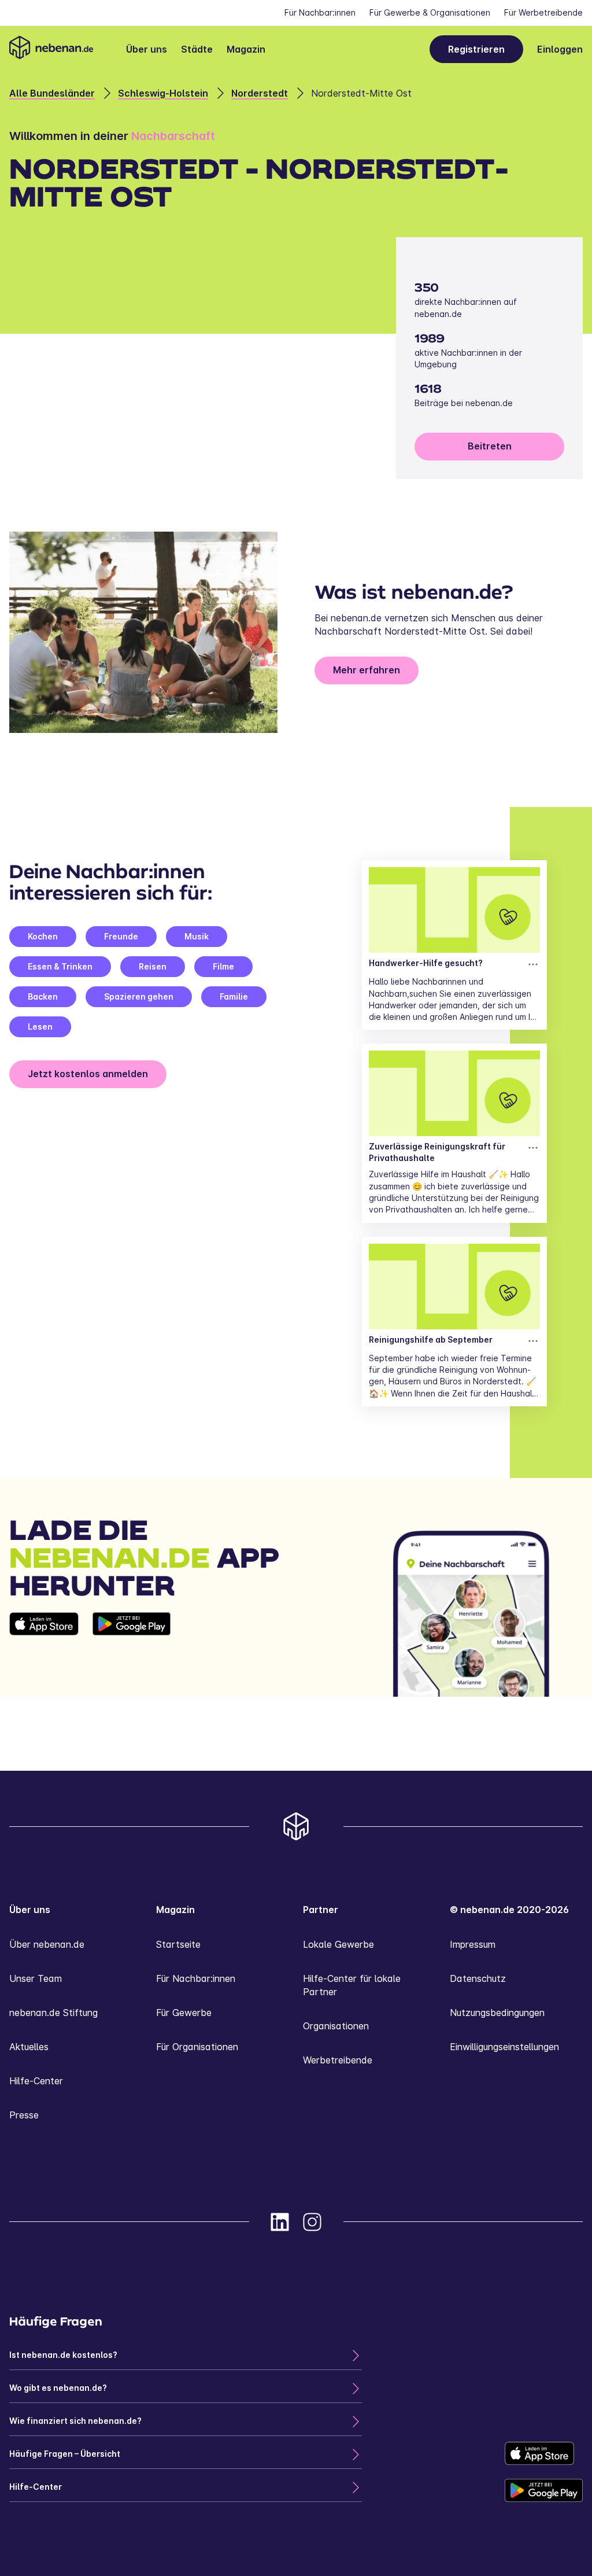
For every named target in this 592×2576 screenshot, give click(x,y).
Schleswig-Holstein (163, 93)
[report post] (533, 964)
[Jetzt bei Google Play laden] (132, 1654)
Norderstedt (260, 93)
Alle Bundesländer (52, 93)
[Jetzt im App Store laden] (44, 1654)
